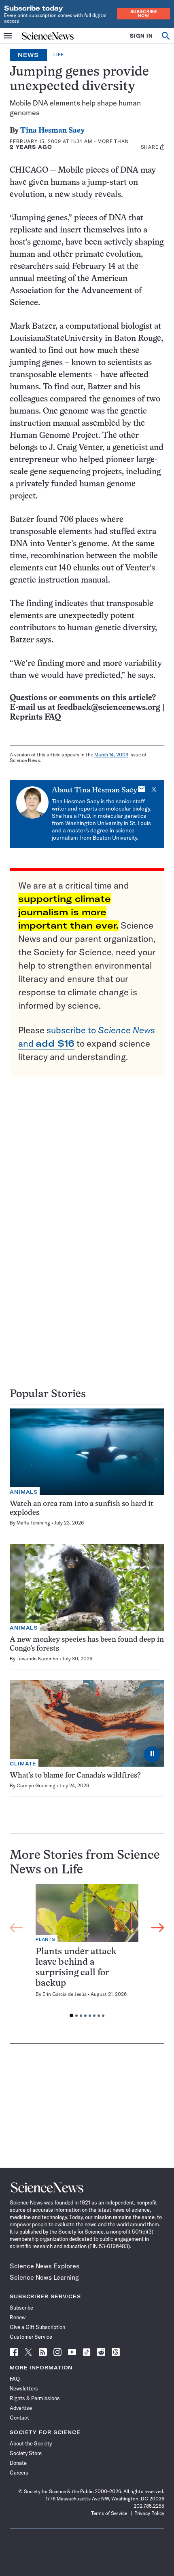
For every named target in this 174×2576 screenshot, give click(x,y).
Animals (24, 1492)
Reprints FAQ (35, 717)
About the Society (31, 2443)
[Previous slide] (16, 1928)
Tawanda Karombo (37, 1659)
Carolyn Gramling (36, 1785)
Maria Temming (33, 1523)
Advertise (21, 2408)
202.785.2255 (149, 2506)
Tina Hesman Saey (52, 131)
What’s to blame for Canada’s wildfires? (75, 1776)
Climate (23, 1764)
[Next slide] (158, 1928)
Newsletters (24, 2388)
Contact (19, 2418)
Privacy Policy (149, 2513)
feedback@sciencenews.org (109, 708)
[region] (87, 1953)
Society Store (26, 2453)
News (28, 55)
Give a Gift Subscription (37, 2327)
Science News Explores (45, 2266)
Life (59, 55)
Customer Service (31, 2337)
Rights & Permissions (35, 2398)
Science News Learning (44, 2277)
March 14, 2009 (111, 755)
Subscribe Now (144, 14)
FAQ (15, 2379)
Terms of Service (109, 2513)
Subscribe (21, 2308)
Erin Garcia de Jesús (65, 1994)
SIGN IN (141, 36)
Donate (18, 2463)
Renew (18, 2317)
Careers (19, 2473)
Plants (46, 1939)
